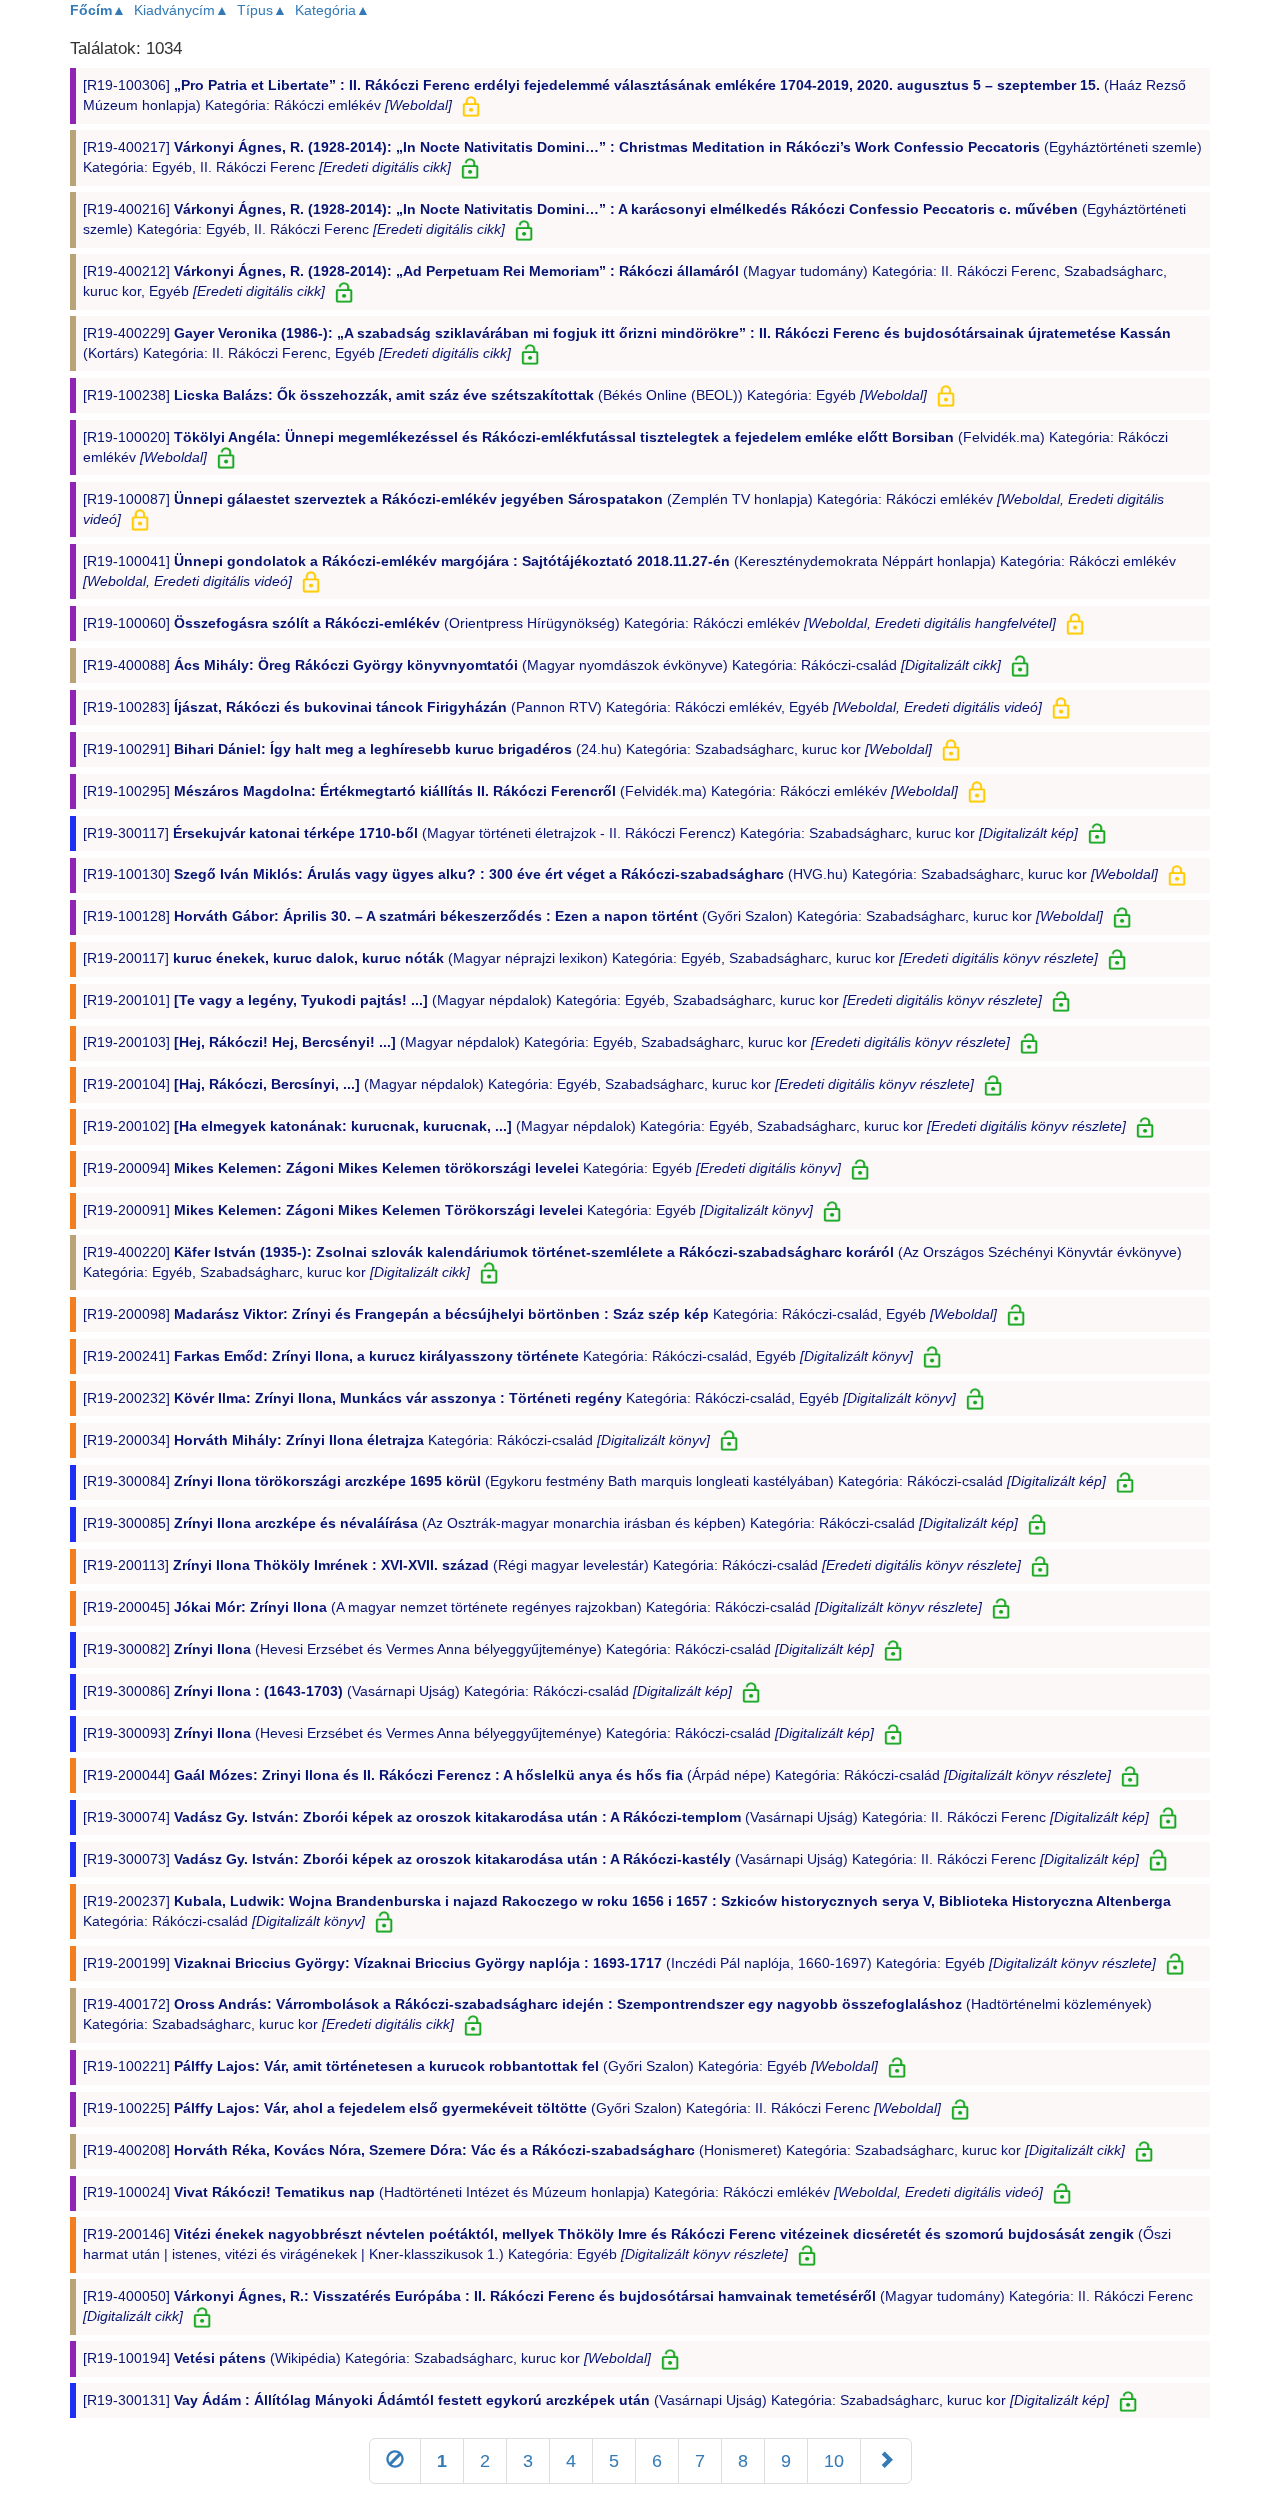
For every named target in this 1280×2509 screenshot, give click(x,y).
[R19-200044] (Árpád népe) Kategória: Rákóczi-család (597, 1775)
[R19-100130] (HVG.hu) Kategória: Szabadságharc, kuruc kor (620, 874)
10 (834, 2461)
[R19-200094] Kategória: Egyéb (462, 1168)
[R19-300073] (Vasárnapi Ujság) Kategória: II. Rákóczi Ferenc (611, 1859)
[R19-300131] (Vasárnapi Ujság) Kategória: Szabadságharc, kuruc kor (596, 2400)
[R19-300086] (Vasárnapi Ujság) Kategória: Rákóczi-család (407, 1691)
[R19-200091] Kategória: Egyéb (448, 1210)
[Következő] (886, 2461)
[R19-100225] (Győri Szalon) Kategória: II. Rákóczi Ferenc (512, 2108)
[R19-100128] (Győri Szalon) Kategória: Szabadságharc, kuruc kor (593, 916)
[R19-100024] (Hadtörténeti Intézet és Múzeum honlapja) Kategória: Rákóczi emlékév (563, 2192)
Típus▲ (262, 10)
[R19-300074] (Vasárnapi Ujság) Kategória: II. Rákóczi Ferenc (616, 1817)
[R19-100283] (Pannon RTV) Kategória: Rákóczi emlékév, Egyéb (562, 707)
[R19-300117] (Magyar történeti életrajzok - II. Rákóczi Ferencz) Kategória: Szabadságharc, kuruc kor (580, 833)
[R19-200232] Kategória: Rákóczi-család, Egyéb (519, 1398)
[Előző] (395, 2461)
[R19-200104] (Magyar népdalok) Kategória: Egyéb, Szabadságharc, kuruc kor (528, 1084)
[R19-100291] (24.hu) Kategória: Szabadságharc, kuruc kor (507, 749)
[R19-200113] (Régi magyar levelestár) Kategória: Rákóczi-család (552, 1565)
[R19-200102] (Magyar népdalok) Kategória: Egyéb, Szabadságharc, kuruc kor (604, 1126)
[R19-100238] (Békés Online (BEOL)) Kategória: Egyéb (505, 395)
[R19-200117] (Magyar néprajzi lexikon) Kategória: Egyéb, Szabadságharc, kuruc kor (590, 958)
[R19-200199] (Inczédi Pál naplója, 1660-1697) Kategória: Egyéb (619, 1963)
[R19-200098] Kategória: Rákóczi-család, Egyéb (540, 1314)
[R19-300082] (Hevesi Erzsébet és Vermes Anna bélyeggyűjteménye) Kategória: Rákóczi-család (478, 1649)
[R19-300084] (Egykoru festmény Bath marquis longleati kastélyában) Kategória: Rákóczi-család (594, 1481)
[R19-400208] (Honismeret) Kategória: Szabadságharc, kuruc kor (604, 2150)
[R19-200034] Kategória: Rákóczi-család (396, 1440)
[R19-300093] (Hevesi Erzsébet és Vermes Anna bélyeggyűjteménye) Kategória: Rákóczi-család (478, 1733)
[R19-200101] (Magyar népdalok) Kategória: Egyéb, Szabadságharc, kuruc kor (562, 1000)
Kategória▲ (332, 10)
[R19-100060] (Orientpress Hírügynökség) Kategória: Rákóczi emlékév (569, 623)
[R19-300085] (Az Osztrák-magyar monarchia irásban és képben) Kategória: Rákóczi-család (550, 1523)
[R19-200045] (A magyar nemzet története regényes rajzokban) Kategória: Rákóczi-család (532, 1607)
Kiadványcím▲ (181, 10)
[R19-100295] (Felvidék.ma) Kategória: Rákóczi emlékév (520, 791)
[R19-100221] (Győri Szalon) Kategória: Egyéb (480, 2066)
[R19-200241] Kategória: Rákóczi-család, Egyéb (498, 1356)
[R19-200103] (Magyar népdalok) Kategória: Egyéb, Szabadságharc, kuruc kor (546, 1042)
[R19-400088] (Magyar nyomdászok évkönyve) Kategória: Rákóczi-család (542, 665)
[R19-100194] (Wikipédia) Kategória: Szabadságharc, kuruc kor (367, 2358)
